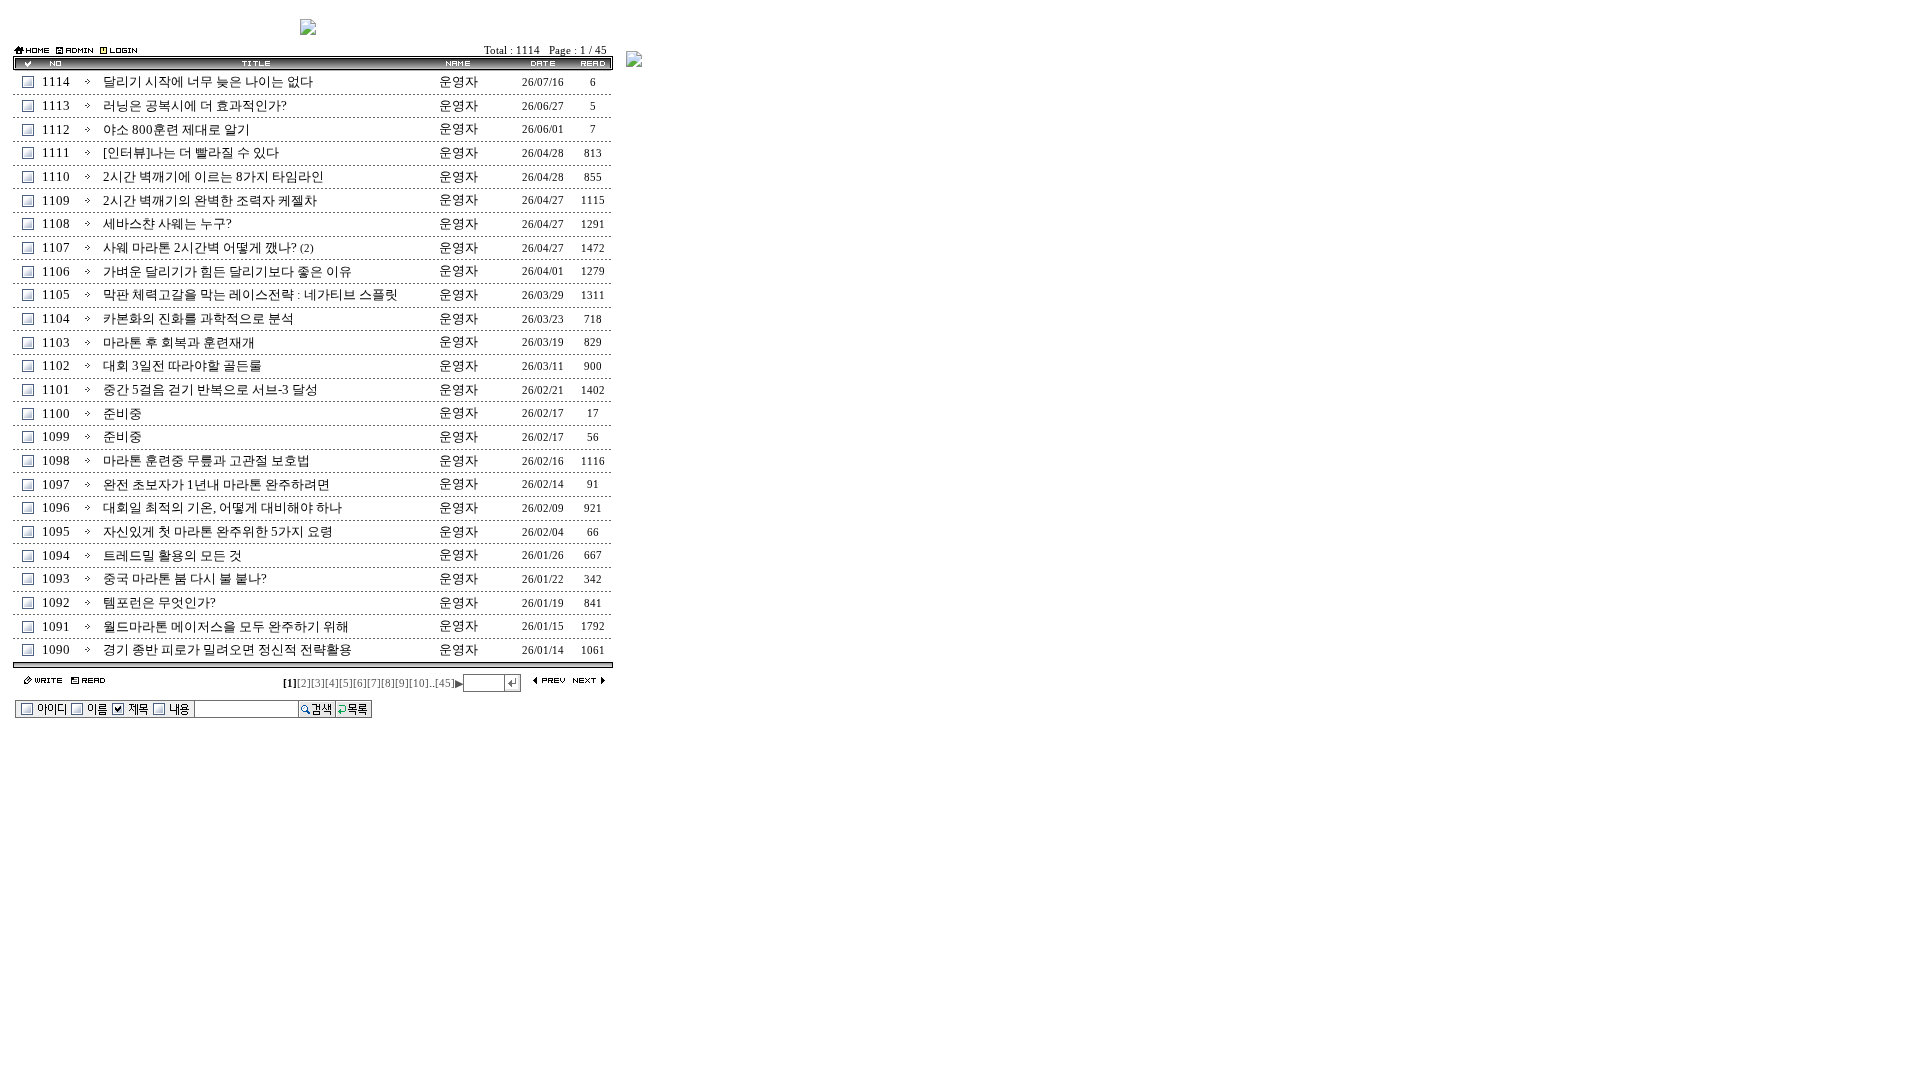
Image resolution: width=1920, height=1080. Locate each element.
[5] (346, 683)
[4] (332, 683)
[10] (419, 683)
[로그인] (118, 49)
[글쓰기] (43, 681)
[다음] (588, 681)
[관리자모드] (74, 49)
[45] (445, 683)
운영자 (458, 81)
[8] (388, 683)
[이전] (549, 681)
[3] (318, 683)
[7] (374, 683)
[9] (402, 683)
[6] (360, 683)
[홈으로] (31, 51)
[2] (304, 683)
